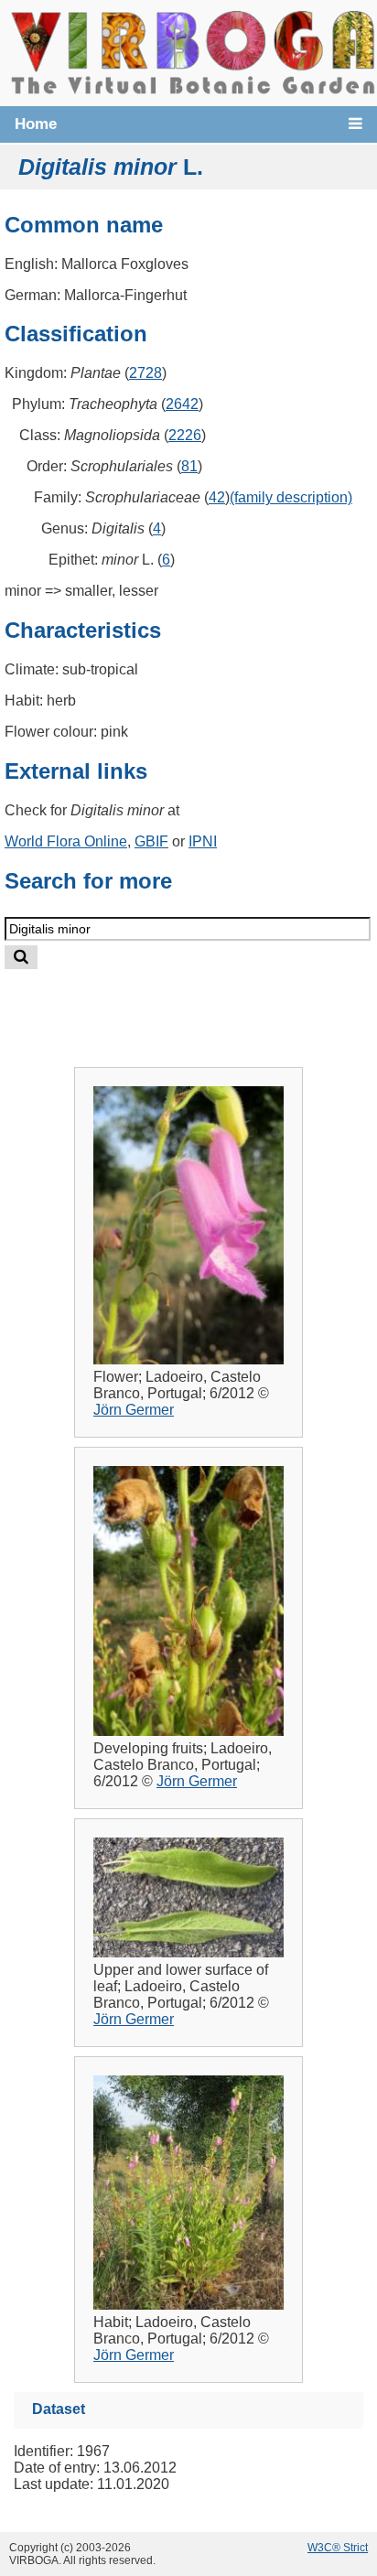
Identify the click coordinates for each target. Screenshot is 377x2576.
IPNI (203, 841)
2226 (185, 435)
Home (36, 124)
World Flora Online (66, 841)
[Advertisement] (207, 1003)
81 (189, 466)
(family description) (291, 497)
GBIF (151, 841)
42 (217, 497)
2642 (182, 404)
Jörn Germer (134, 1410)
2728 (145, 373)
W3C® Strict (338, 2548)
